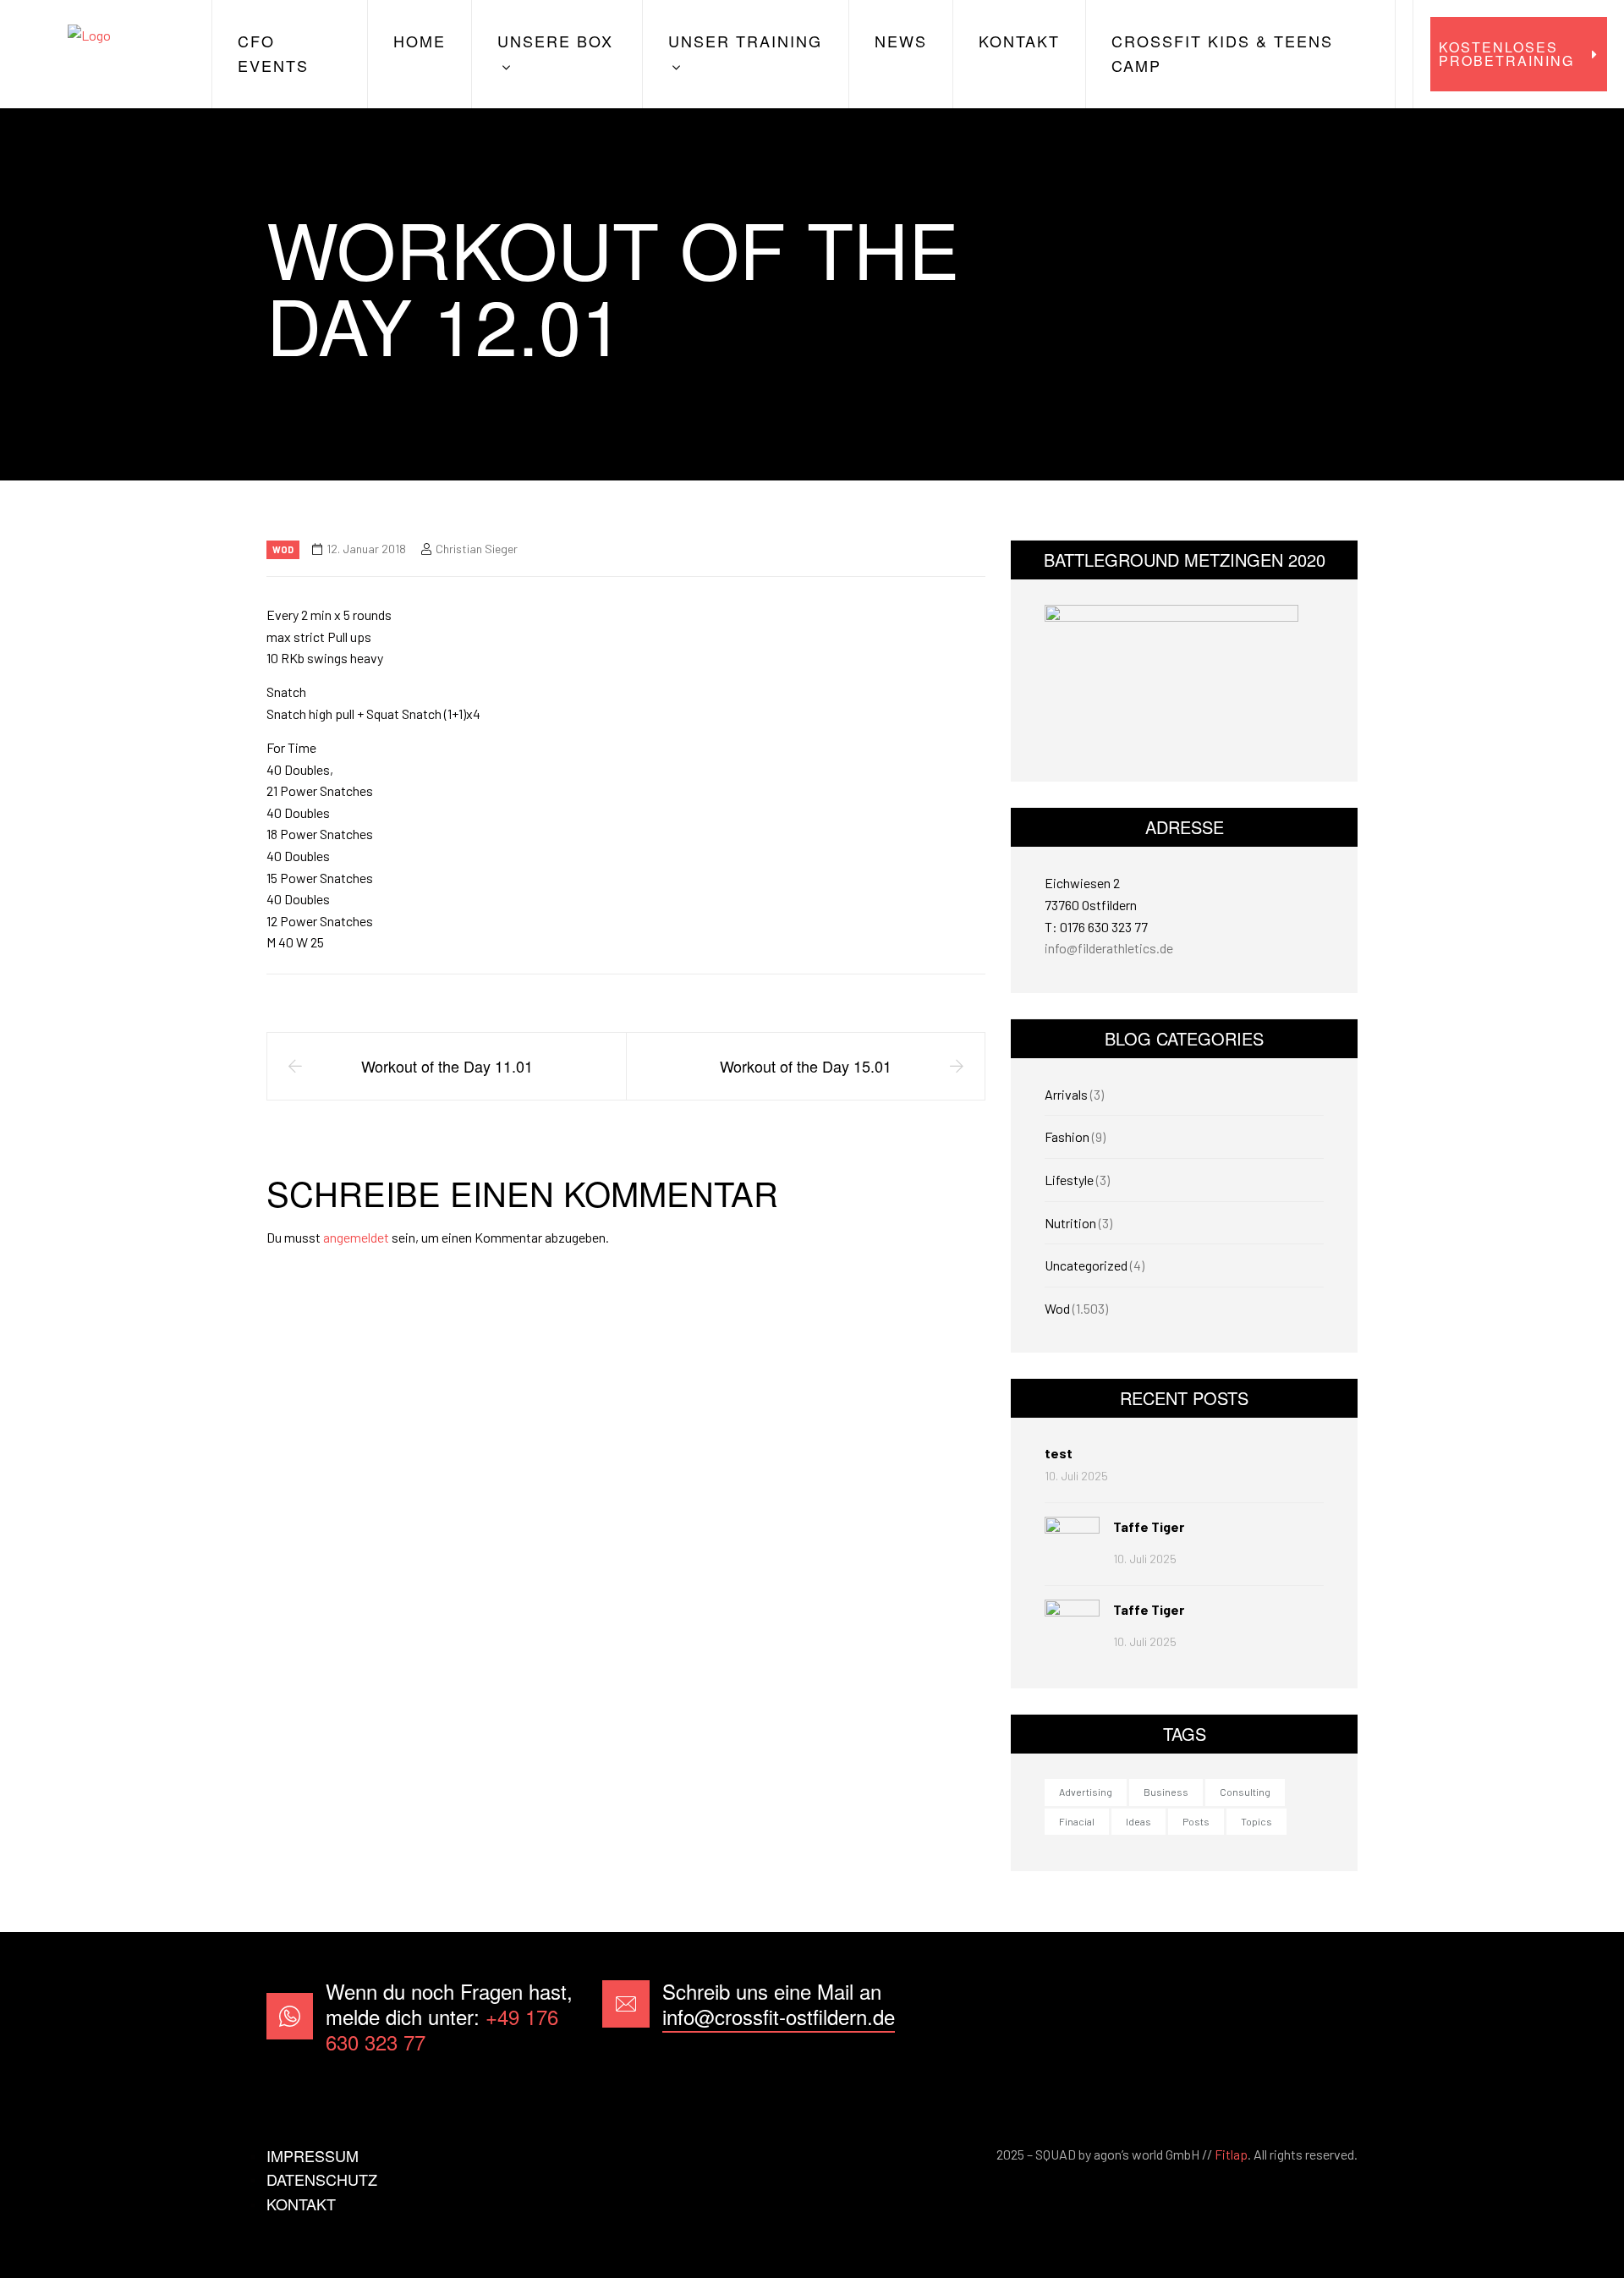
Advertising (1086, 1792)
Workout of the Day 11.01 (447, 1066)
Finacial (1077, 1821)
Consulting (1245, 1792)
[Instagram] (1331, 2016)
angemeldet (356, 1237)
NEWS (901, 41)
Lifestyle (1069, 1180)
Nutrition (1070, 1223)
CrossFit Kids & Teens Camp (1222, 53)
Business (1166, 1792)
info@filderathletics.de (1109, 948)
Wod (283, 549)
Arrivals (1066, 1094)
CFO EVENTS (273, 53)
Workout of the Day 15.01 (806, 1066)
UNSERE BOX (555, 41)
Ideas (1138, 1821)
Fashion (1067, 1136)
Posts (1196, 1821)
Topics (1256, 1821)
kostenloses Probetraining (1506, 54)
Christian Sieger (477, 549)
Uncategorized (1086, 1265)
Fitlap (1231, 2154)
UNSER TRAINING (745, 41)
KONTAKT (1019, 41)
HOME (420, 41)
